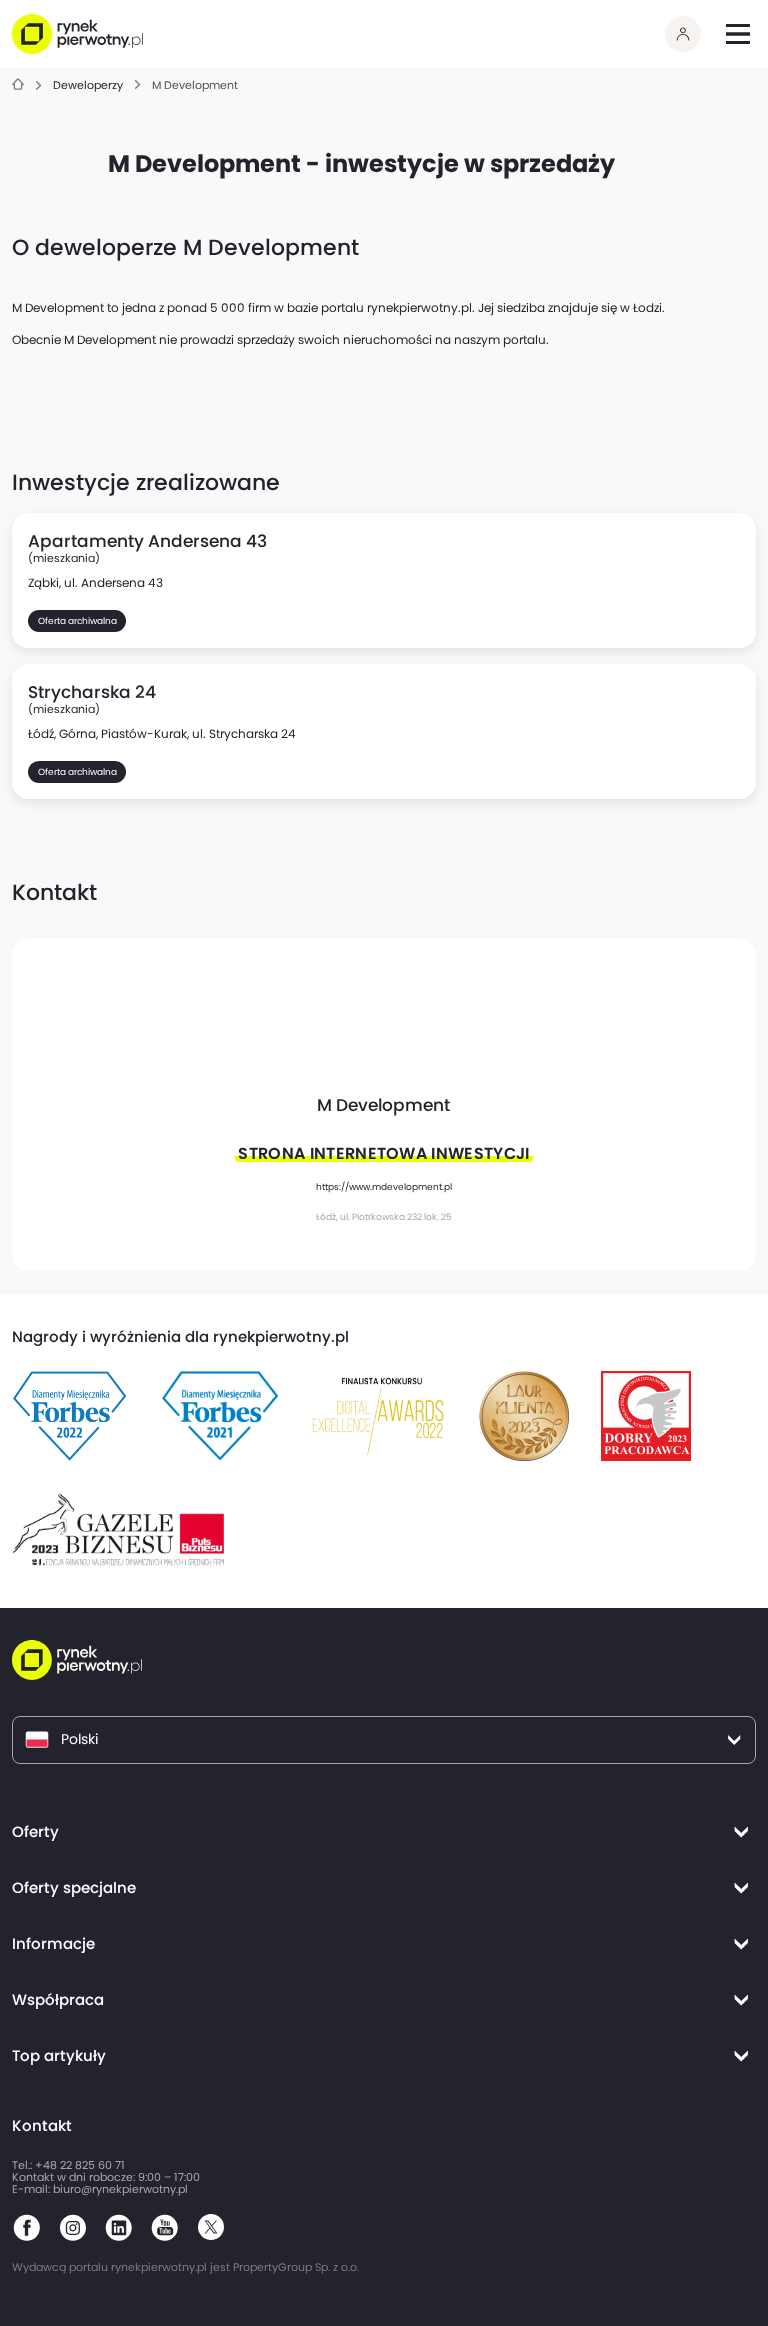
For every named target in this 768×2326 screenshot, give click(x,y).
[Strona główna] (18, 85)
